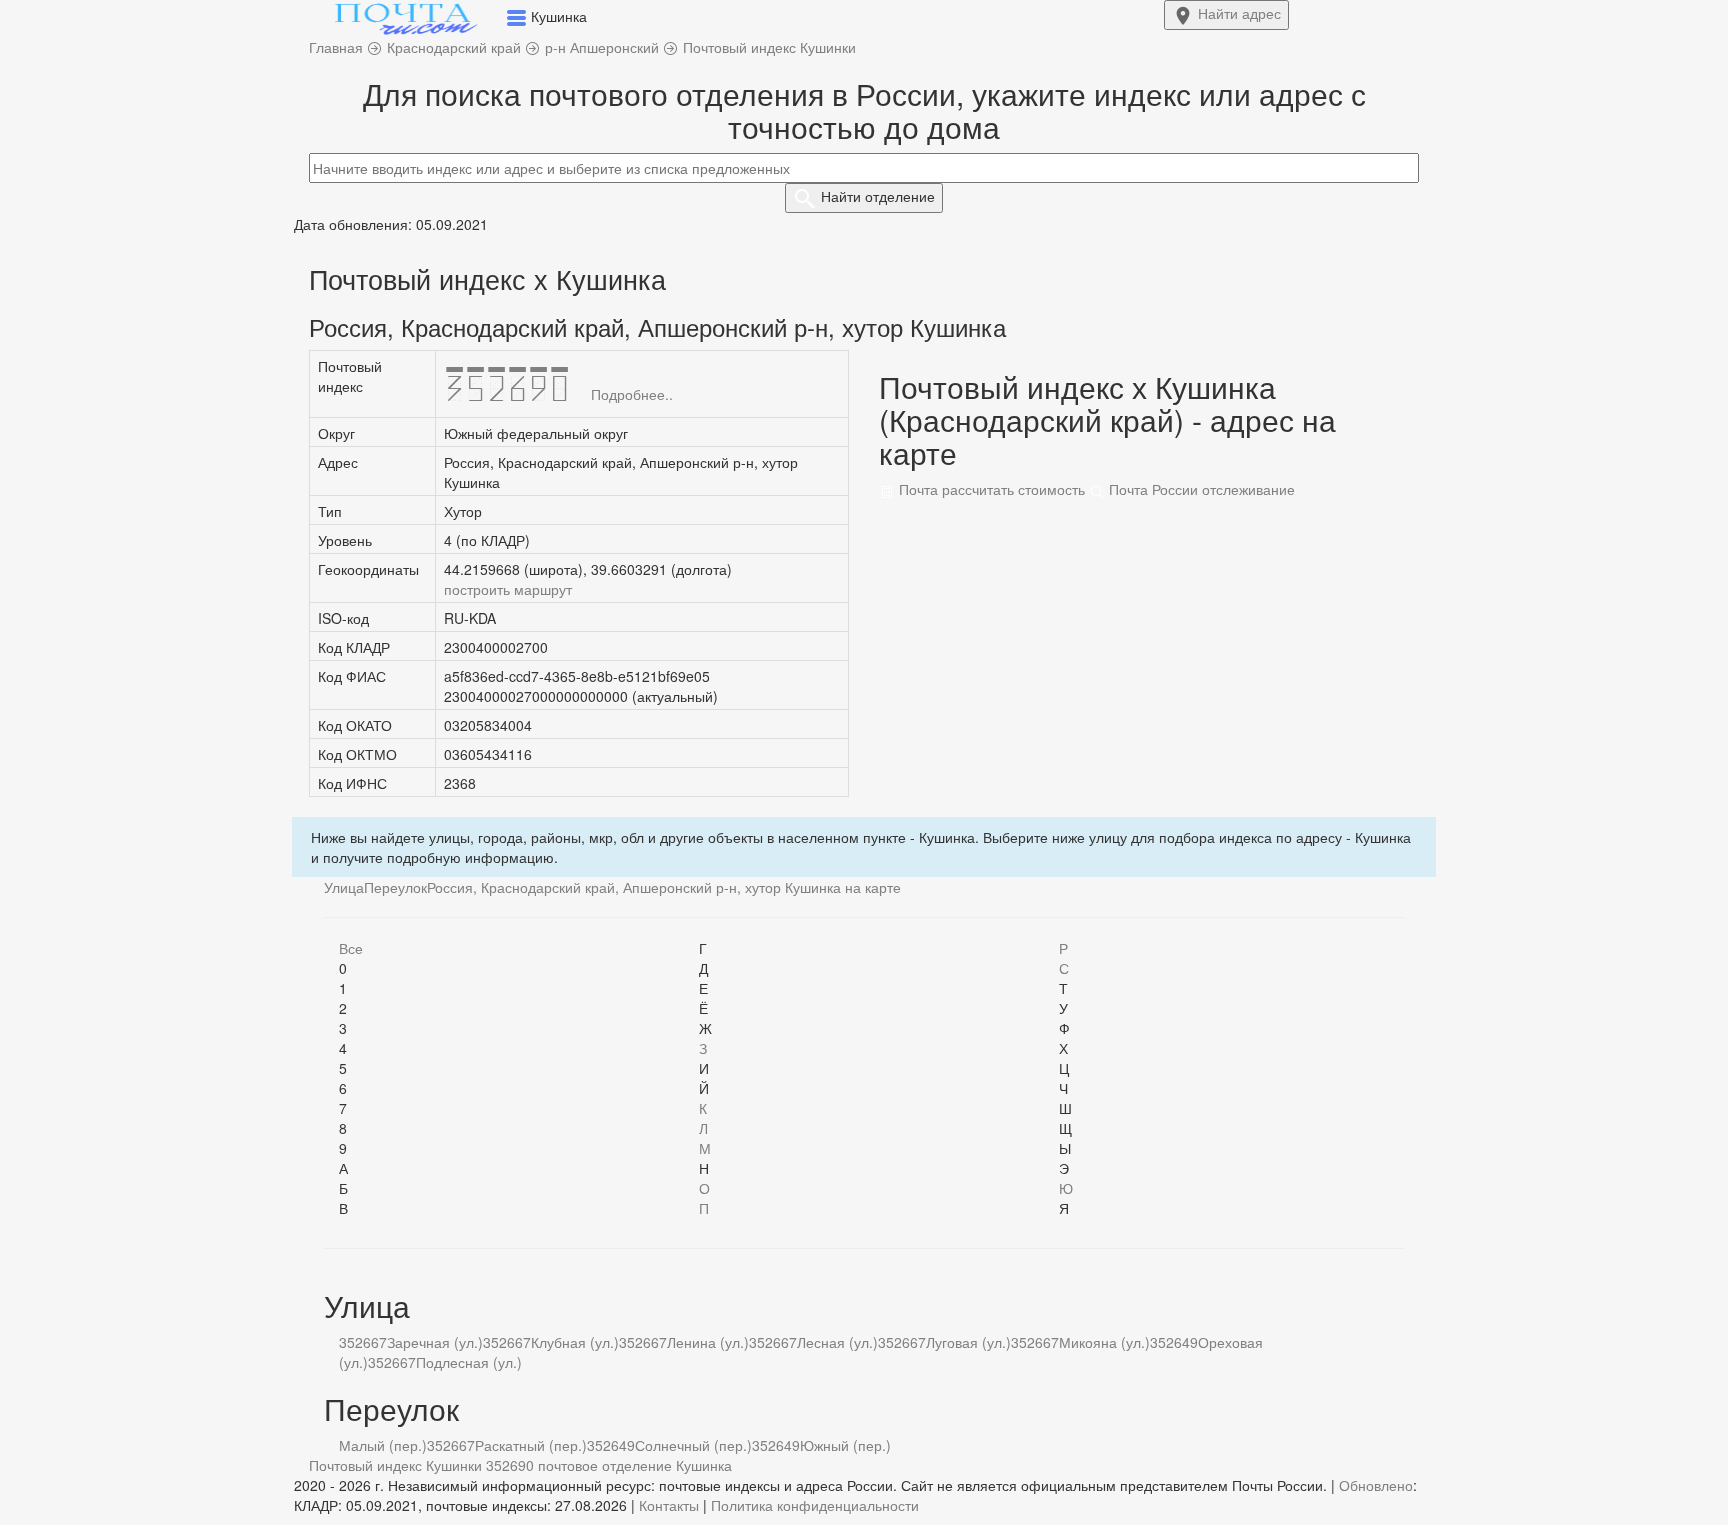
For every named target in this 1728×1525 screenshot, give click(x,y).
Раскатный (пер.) (531, 1445)
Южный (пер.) (845, 1445)
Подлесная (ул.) (469, 1362)
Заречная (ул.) (435, 1342)
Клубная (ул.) (575, 1342)
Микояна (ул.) (1104, 1342)
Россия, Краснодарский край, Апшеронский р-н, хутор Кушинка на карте (664, 887)
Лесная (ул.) (837, 1342)
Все (351, 948)
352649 (1174, 1342)
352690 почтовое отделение (579, 1465)
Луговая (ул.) (968, 1342)
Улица (344, 887)
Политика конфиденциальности (815, 1505)
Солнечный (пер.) (693, 1445)
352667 (363, 1342)
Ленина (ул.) (708, 1342)
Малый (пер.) (383, 1445)
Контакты (669, 1505)
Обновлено (1376, 1485)
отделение (878, 196)
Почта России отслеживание (1200, 489)
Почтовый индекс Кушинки (395, 1465)
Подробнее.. (632, 394)
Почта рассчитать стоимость (990, 489)
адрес (1239, 13)
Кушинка (704, 1465)
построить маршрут (508, 589)
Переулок (395, 887)
